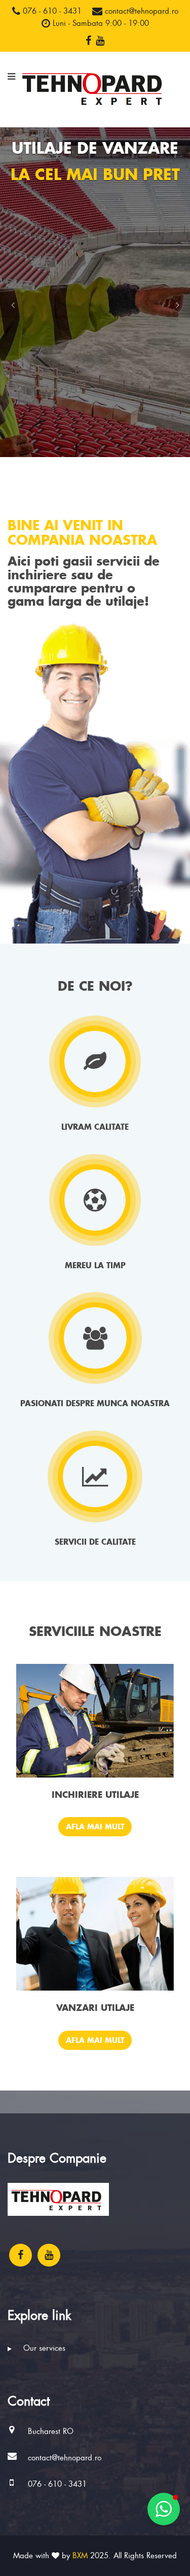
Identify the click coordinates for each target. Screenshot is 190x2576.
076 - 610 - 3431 (51, 11)
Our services (43, 2348)
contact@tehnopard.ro (140, 11)
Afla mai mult (95, 1826)
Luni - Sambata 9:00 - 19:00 (100, 23)
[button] (13, 305)
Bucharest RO (51, 2431)
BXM (80, 2556)
